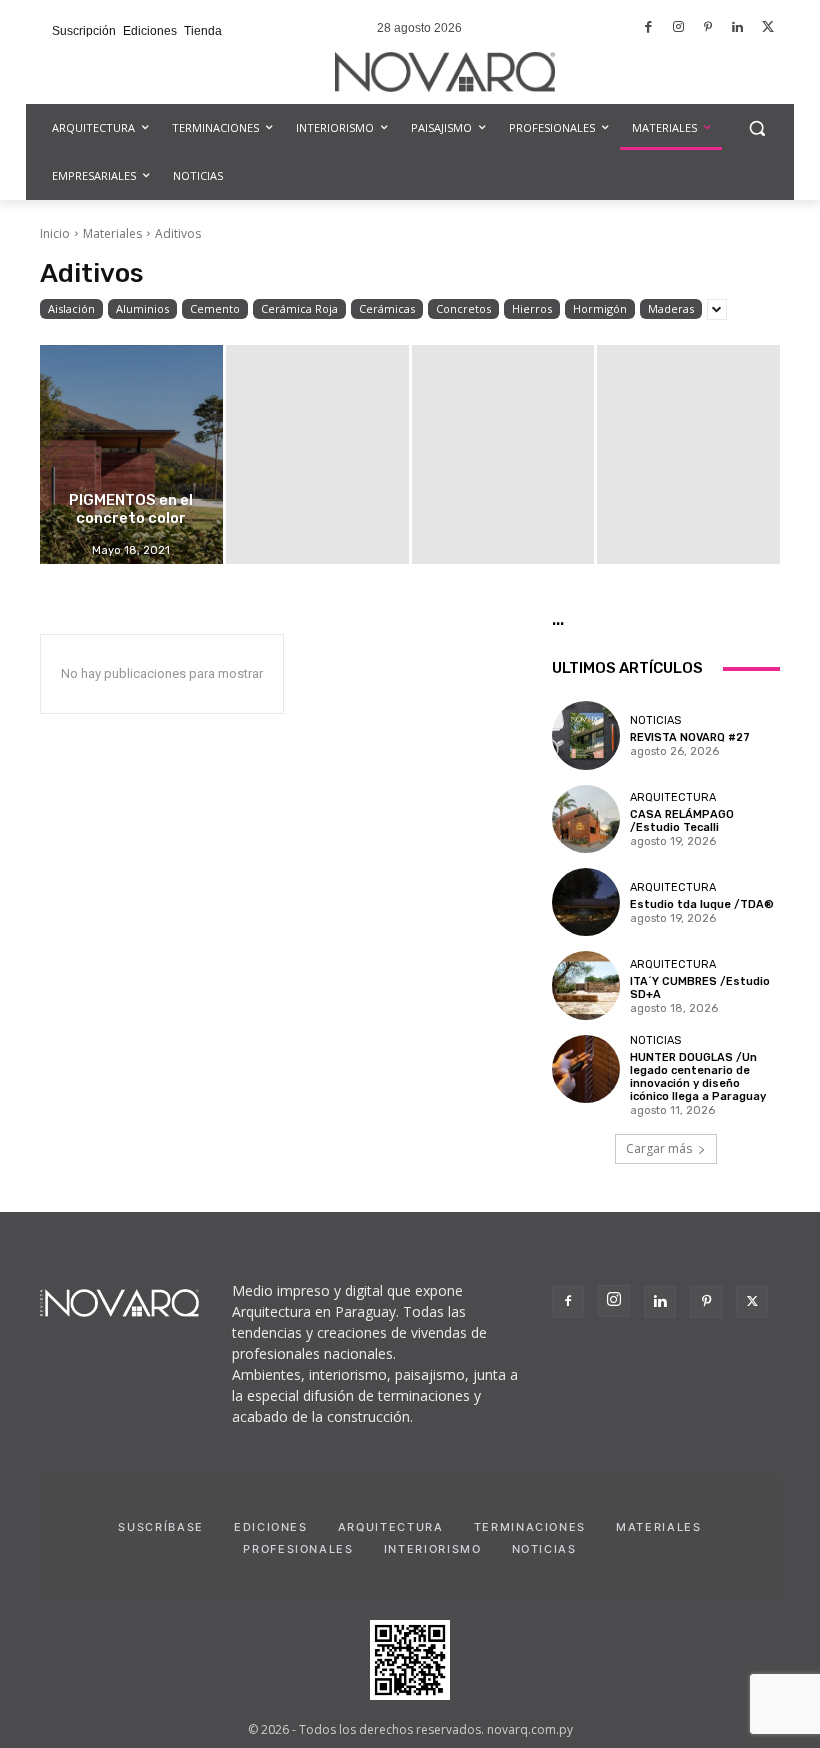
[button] (756, 128)
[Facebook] (649, 28)
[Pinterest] (708, 28)
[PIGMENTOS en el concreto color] (131, 454)
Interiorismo (433, 1549)
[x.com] (767, 28)
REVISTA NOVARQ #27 (690, 737)
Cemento (215, 308)
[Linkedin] (738, 28)
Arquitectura (673, 797)
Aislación (71, 308)
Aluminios (142, 308)
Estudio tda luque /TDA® (702, 904)
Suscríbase (161, 1527)
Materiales (112, 233)
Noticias (655, 720)
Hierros (532, 308)
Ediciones (271, 1527)
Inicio (55, 233)
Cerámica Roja (299, 308)
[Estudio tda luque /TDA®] (586, 902)
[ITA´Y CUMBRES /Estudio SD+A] (586, 985)
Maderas (671, 308)
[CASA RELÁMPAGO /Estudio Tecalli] (586, 819)
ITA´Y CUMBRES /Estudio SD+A (700, 988)
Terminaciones (530, 1527)
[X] (752, 1302)
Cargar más (659, 1148)
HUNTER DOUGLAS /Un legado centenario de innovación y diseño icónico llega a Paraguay (698, 1077)
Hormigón (600, 308)
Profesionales (298, 1549)
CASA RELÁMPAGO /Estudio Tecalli (682, 821)
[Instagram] (678, 28)
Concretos (463, 308)
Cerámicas (387, 308)
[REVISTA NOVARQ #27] (586, 735)
